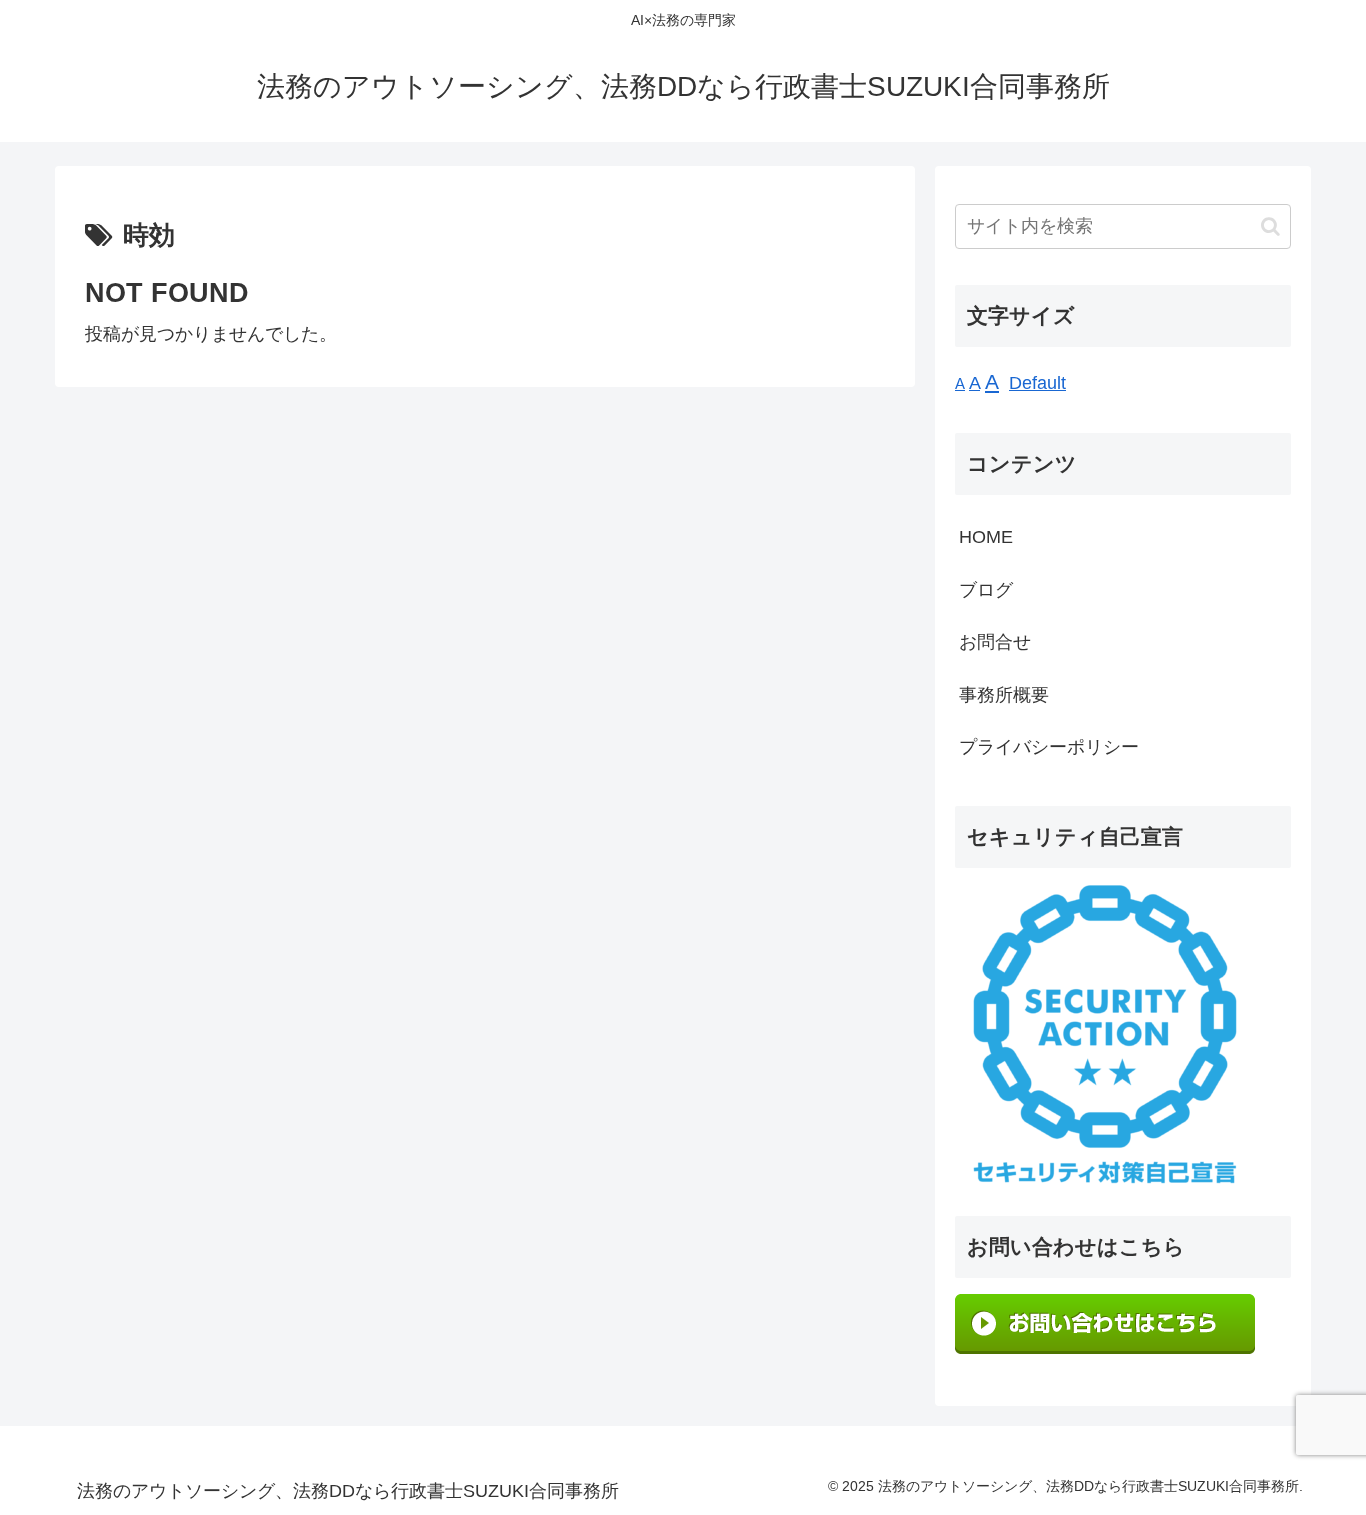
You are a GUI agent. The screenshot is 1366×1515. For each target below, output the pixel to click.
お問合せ (995, 642)
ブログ (986, 590)
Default (1037, 383)
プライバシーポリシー (1049, 747)
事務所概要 (1004, 695)
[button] (1270, 226)
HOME (986, 537)
